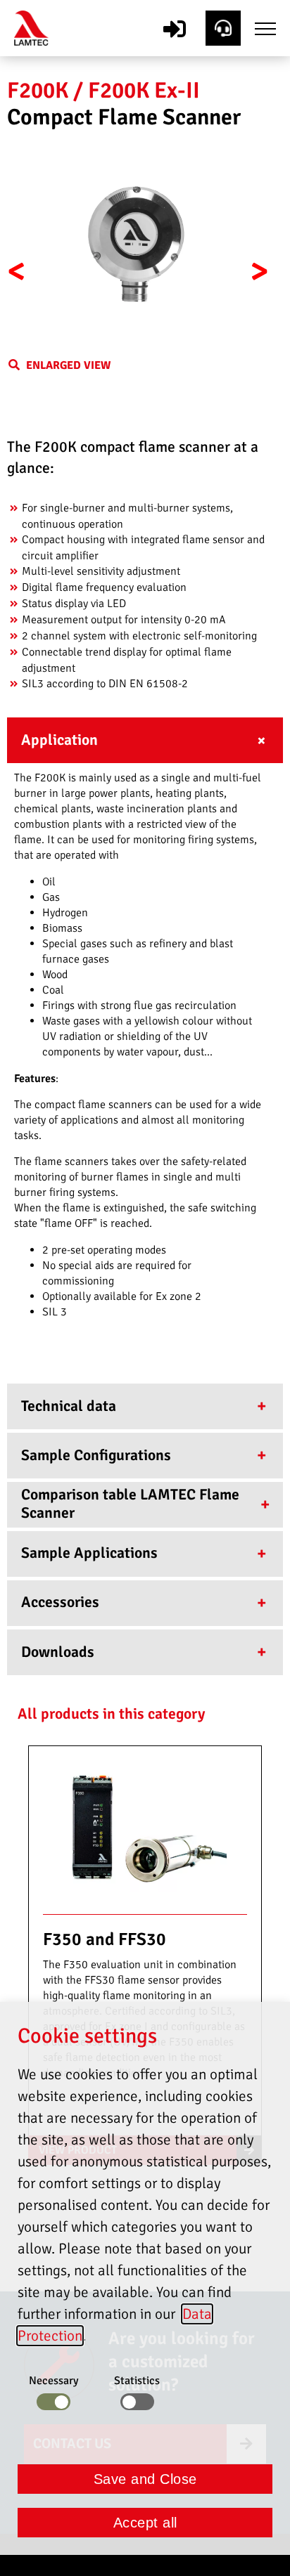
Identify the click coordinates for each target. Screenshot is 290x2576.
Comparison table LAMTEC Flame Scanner (130, 1504)
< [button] (17, 271)
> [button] (259, 271)
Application (59, 740)
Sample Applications (89, 1553)
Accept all (145, 2523)
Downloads (58, 1652)
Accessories (60, 1602)
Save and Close (145, 2479)
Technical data (69, 1406)
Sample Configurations (96, 1455)
